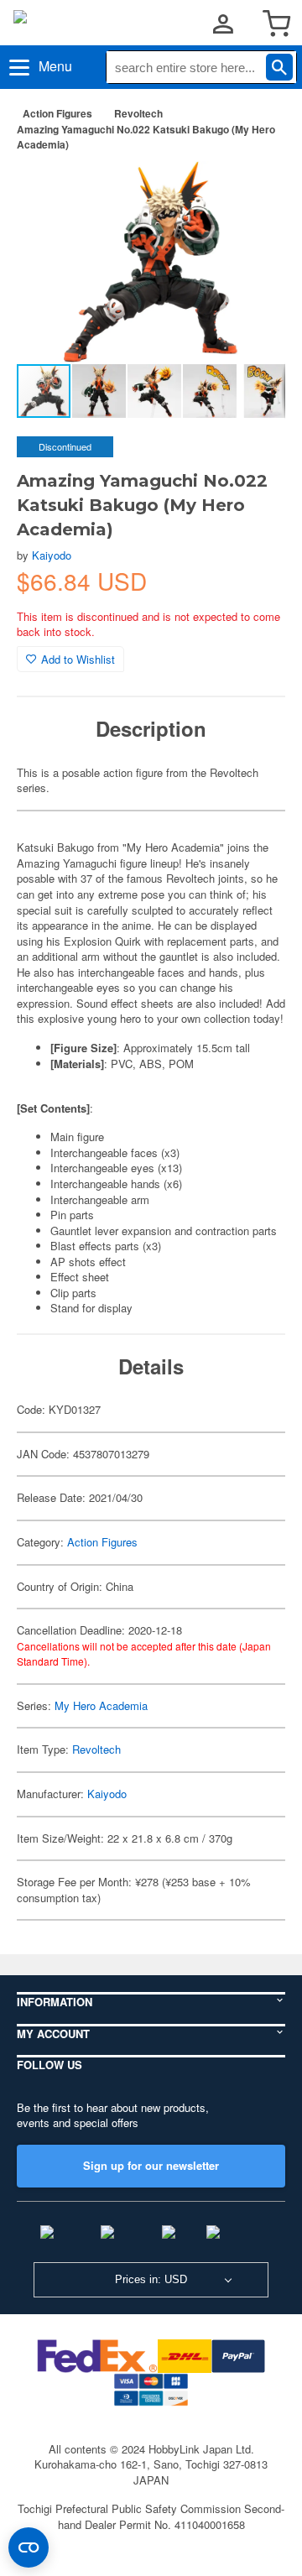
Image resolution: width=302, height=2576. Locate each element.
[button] (255, 191)
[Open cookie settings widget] (29, 2547)
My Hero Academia (101, 1705)
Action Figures (57, 113)
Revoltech (138, 113)
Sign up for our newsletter (151, 2165)
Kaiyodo (52, 555)
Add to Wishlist (78, 659)
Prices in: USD (151, 2279)
